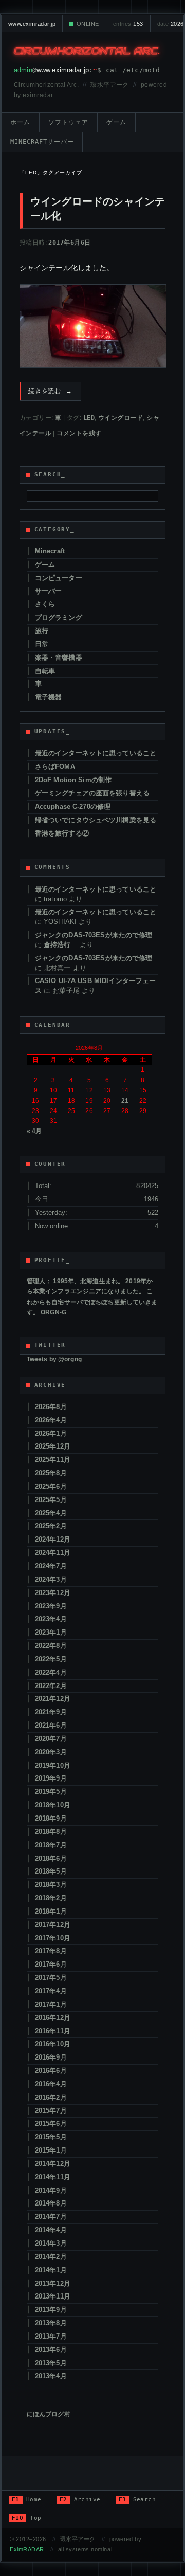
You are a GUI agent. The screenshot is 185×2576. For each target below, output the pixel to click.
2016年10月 (53, 2044)
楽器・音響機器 (59, 657)
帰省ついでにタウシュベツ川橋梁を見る (96, 820)
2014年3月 (51, 2243)
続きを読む (51, 391)
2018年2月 (51, 1898)
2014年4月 (51, 2230)
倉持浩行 (61, 945)
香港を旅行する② (62, 833)
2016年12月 (53, 2018)
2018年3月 (51, 1885)
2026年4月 (51, 1420)
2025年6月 (51, 1486)
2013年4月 (51, 2376)
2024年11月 (53, 1553)
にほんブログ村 (49, 2414)
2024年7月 (51, 1566)
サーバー (49, 591)
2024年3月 (51, 1579)
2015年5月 (51, 2137)
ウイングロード (121, 418)
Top (27, 2518)
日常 (42, 644)
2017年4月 (51, 1991)
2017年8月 (51, 1951)
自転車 (45, 671)
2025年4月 (51, 1513)
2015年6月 (51, 2124)
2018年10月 (53, 1805)
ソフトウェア (68, 122)
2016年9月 (51, 2057)
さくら (45, 604)
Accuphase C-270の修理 (73, 807)
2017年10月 (53, 1938)
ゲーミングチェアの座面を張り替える (92, 793)
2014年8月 (51, 2203)
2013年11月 (53, 2296)
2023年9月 (51, 1606)
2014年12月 (53, 2164)
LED (89, 418)
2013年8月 (51, 2323)
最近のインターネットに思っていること (96, 753)
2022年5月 (51, 1659)
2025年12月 (53, 1446)
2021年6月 (51, 1725)
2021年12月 (53, 1699)
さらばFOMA (55, 766)
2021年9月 (51, 1712)
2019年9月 (51, 1778)
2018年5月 (51, 1871)
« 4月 (34, 1131)
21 (125, 1101)
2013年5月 (51, 2363)
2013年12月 (53, 2283)
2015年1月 (51, 2150)
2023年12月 (53, 1593)
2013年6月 (51, 2350)
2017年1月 (51, 2004)
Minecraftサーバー (42, 142)
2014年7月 (51, 2217)
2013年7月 (51, 2336)
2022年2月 (51, 1686)
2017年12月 (53, 1925)
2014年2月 (51, 2257)
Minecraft (50, 551)
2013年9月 (51, 2310)
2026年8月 (51, 1407)
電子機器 (49, 697)
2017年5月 (51, 1978)
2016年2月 (51, 2097)
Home (27, 2500)
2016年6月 (51, 2071)
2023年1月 (51, 1632)
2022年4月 (51, 1672)
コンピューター (59, 578)
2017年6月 (51, 1964)
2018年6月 (51, 1858)
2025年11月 (53, 1460)
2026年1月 (51, 1433)
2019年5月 (51, 1792)
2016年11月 (53, 2031)
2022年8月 (51, 1646)
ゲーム (116, 122)
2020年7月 (51, 1739)
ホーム (20, 122)
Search (137, 2500)
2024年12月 (53, 1539)
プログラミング (59, 617)
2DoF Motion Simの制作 (73, 780)
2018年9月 (51, 1818)
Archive (80, 2500)
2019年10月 (53, 1765)
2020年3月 (51, 1752)
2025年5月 (51, 1500)
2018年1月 (51, 1911)
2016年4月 (51, 2084)
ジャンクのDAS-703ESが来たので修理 (94, 935)
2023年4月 (51, 1619)
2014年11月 (53, 2177)
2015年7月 (51, 2111)
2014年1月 (51, 2270)
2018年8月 (51, 1832)
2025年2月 (51, 1526)
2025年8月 (51, 1473)
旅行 (42, 631)
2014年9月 (51, 2190)
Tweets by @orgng (54, 1359)
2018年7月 (51, 1845)
